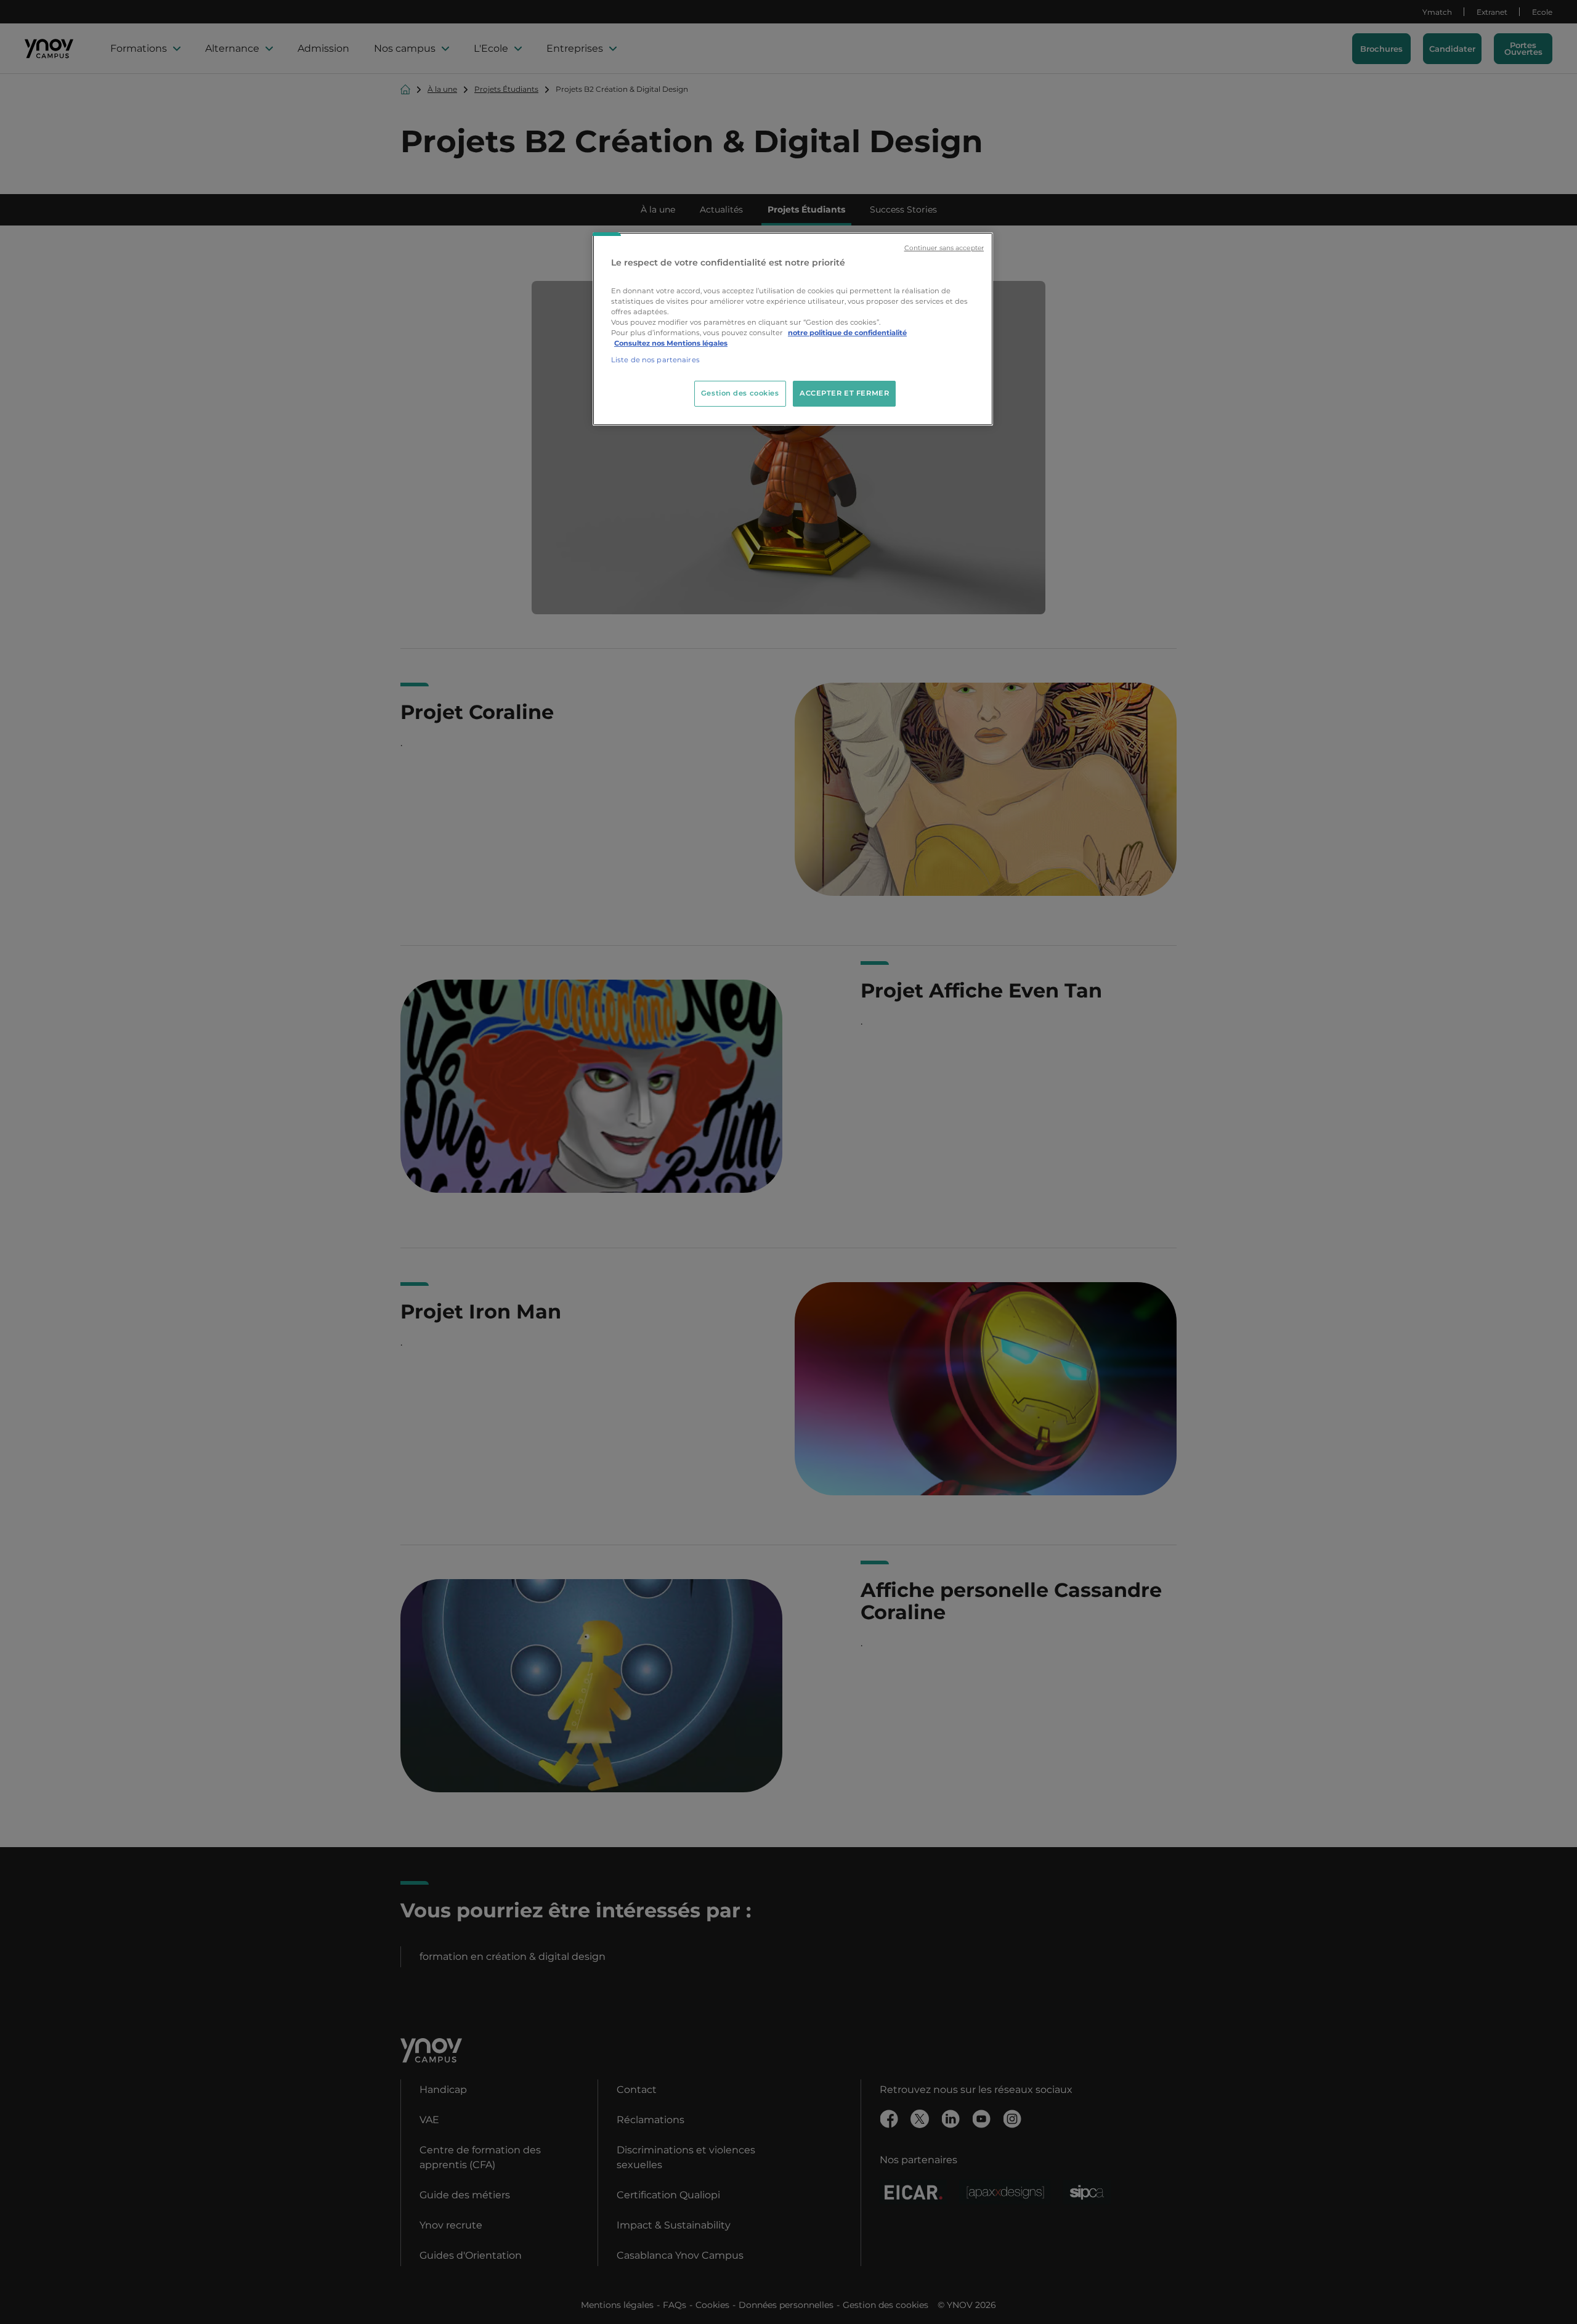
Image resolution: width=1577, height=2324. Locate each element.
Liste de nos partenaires (655, 360)
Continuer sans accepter (944, 248)
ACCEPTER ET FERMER (844, 393)
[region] (793, 329)
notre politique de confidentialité (847, 333)
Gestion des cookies (740, 393)
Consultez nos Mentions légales (671, 343)
